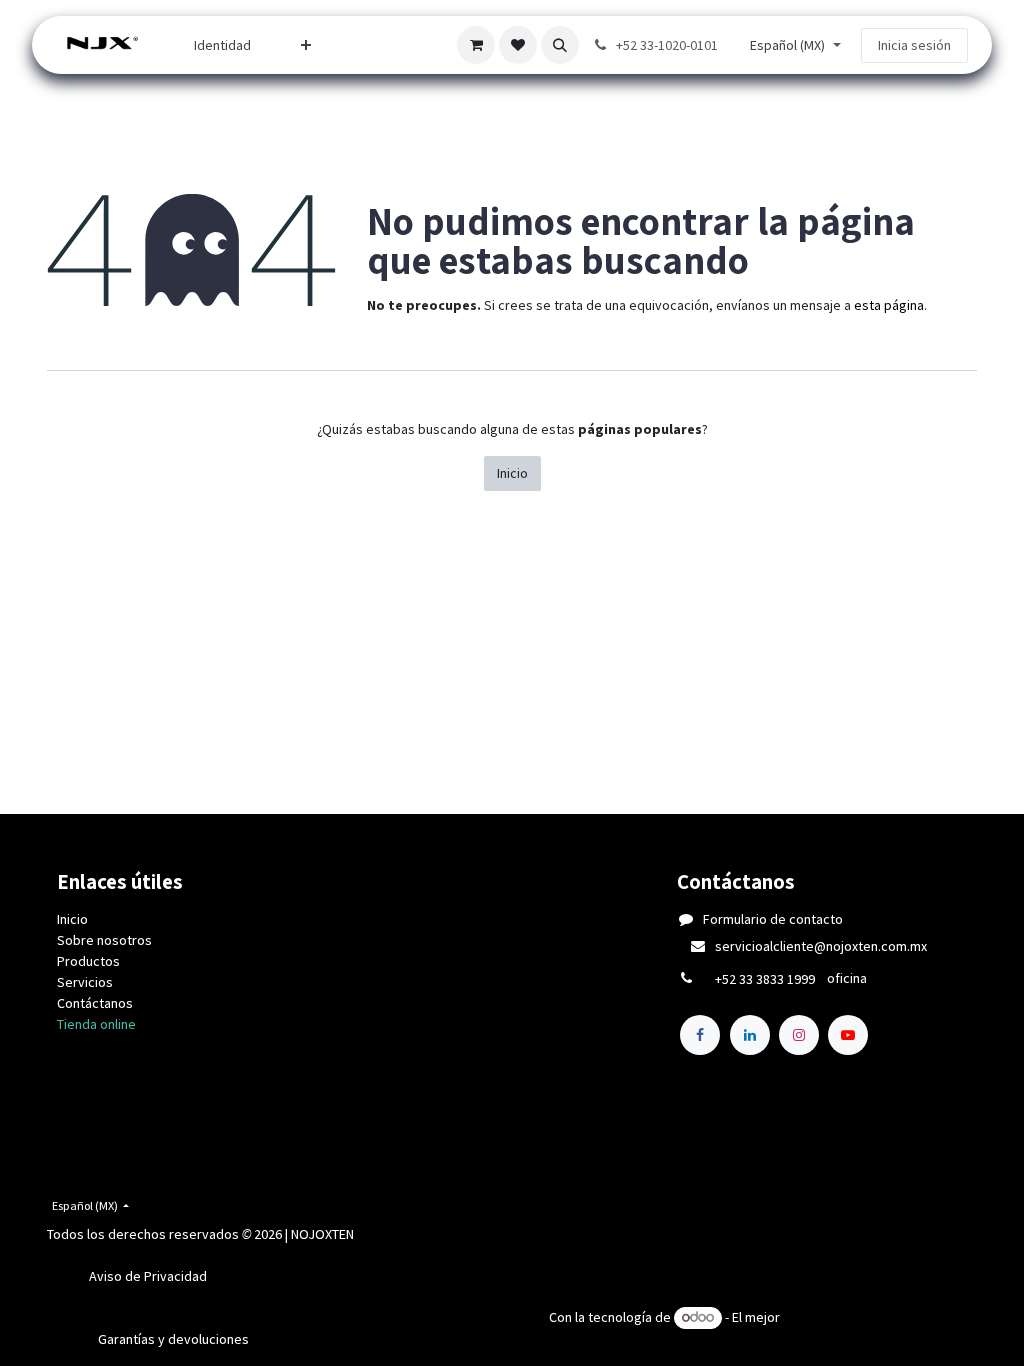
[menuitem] (222, 45)
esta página (889, 305)
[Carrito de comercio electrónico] (476, 45)
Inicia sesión (914, 45)
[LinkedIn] (750, 1035)
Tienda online (96, 1024)
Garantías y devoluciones (173, 1339)
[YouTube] (848, 1035)
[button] (560, 45)
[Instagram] (799, 1035)
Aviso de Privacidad (148, 1276)
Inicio (512, 473)
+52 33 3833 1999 (765, 979)
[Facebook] (700, 1035)
